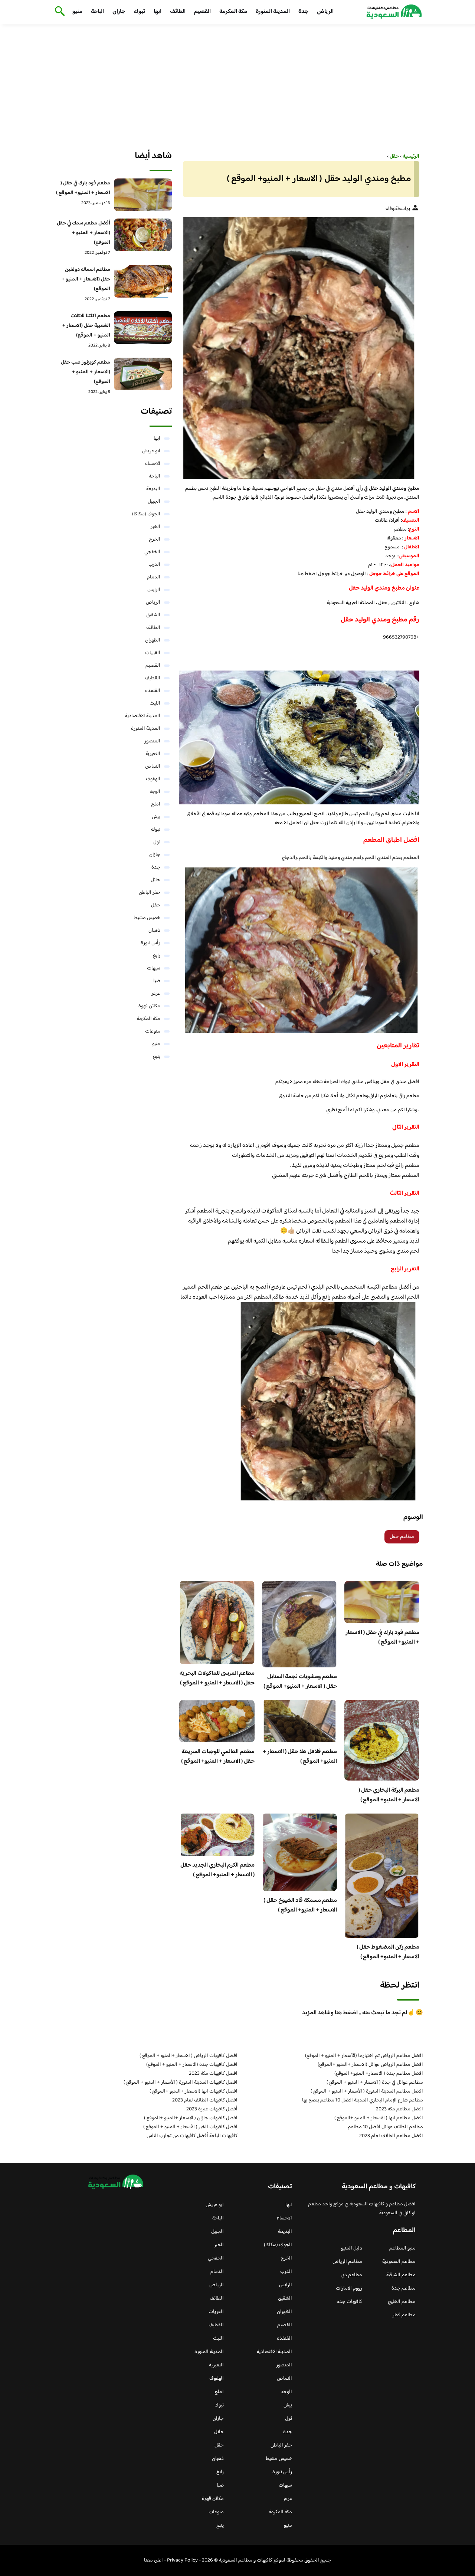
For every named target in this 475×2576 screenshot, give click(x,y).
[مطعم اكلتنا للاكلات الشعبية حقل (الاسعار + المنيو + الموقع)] (143, 328)
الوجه (155, 792)
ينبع (157, 1057)
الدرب (154, 565)
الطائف (178, 12)
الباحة (97, 12)
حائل (155, 880)
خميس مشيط (147, 918)
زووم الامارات (349, 2288)
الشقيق (153, 615)
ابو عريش (151, 451)
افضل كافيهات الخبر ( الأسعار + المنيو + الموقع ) (190, 2127)
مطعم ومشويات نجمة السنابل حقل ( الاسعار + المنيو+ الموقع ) (300, 1682)
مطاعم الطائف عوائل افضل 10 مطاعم (385, 2127)
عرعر (156, 994)
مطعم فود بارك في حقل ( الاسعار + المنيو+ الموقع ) (382, 1638)
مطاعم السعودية (399, 2262)
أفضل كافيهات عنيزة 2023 (212, 2109)
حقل (156, 905)
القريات (153, 653)
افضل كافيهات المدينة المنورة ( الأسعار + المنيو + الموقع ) (181, 2083)
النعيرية (153, 754)
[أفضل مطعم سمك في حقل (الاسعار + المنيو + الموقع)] (143, 235)
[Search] (58, 12)
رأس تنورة (150, 943)
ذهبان (154, 931)
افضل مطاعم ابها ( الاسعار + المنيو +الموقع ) (379, 2118)
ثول (157, 842)
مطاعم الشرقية (401, 2275)
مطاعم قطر (404, 2315)
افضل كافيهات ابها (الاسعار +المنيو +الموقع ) (194, 2091)
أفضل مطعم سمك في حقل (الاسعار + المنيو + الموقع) (83, 233)
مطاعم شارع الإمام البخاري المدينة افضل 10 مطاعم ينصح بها (363, 2100)
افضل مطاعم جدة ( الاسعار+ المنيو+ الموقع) (379, 2074)
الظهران (153, 640)
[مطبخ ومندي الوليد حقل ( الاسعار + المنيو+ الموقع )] (299, 348)
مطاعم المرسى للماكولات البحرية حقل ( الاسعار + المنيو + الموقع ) (217, 1678)
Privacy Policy (182, 2560)
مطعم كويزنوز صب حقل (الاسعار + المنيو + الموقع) (86, 372)
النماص (153, 767)
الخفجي (152, 552)
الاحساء (153, 464)
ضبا (157, 981)
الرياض (325, 12)
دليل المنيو (352, 2248)
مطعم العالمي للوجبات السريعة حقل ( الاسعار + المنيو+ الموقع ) (218, 1757)
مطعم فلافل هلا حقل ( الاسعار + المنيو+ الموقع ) (300, 1757)
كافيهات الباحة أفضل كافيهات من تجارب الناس (192, 2136)
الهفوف (153, 779)
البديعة (153, 489)
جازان (119, 12)
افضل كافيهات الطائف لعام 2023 (205, 2100)
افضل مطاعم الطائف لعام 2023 (391, 2136)
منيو (77, 12)
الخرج (155, 539)
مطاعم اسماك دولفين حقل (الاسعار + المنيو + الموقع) (86, 279)
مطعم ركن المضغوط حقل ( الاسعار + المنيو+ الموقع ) (388, 1952)
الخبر (155, 527)
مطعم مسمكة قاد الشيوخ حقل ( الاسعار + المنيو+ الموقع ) (300, 1905)
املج (156, 804)
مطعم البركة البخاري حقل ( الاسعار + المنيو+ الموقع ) (389, 1795)
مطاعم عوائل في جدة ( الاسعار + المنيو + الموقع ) (375, 2083)
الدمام (154, 577)
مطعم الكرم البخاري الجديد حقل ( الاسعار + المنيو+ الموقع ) (217, 1870)
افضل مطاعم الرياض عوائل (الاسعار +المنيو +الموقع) (370, 2065)
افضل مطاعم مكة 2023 (399, 2109)
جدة (303, 12)
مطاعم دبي (351, 2275)
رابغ (157, 956)
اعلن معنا (153, 2560)
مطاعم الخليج (402, 2302)
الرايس (154, 590)
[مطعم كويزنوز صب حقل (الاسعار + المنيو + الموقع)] (143, 374)
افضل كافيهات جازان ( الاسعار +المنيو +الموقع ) (191, 2118)
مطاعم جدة (404, 2288)
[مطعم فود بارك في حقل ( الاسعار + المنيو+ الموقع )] (143, 195)
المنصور (152, 741)
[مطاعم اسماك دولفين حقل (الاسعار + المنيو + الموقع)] (143, 281)
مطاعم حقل (402, 1537)
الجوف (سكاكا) (146, 514)
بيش (156, 817)
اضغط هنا (307, 574)
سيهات (154, 968)
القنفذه (153, 691)
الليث (155, 703)
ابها (158, 12)
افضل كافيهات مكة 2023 (213, 2074)
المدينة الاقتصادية (143, 716)
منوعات (153, 1031)
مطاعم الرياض (347, 2262)
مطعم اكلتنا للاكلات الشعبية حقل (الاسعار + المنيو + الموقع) (86, 326)
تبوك (139, 12)
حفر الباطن (150, 893)
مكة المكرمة (233, 12)
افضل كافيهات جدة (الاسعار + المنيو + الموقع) (192, 2065)
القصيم (202, 12)
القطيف (153, 678)
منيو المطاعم (402, 2248)
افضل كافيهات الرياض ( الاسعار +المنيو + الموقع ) (189, 2056)
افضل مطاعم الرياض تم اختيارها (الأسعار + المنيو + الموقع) (364, 2056)
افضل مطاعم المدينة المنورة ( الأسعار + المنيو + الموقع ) (367, 2091)
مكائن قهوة (149, 1006)
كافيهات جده (349, 2302)
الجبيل (154, 502)
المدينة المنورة (273, 12)
